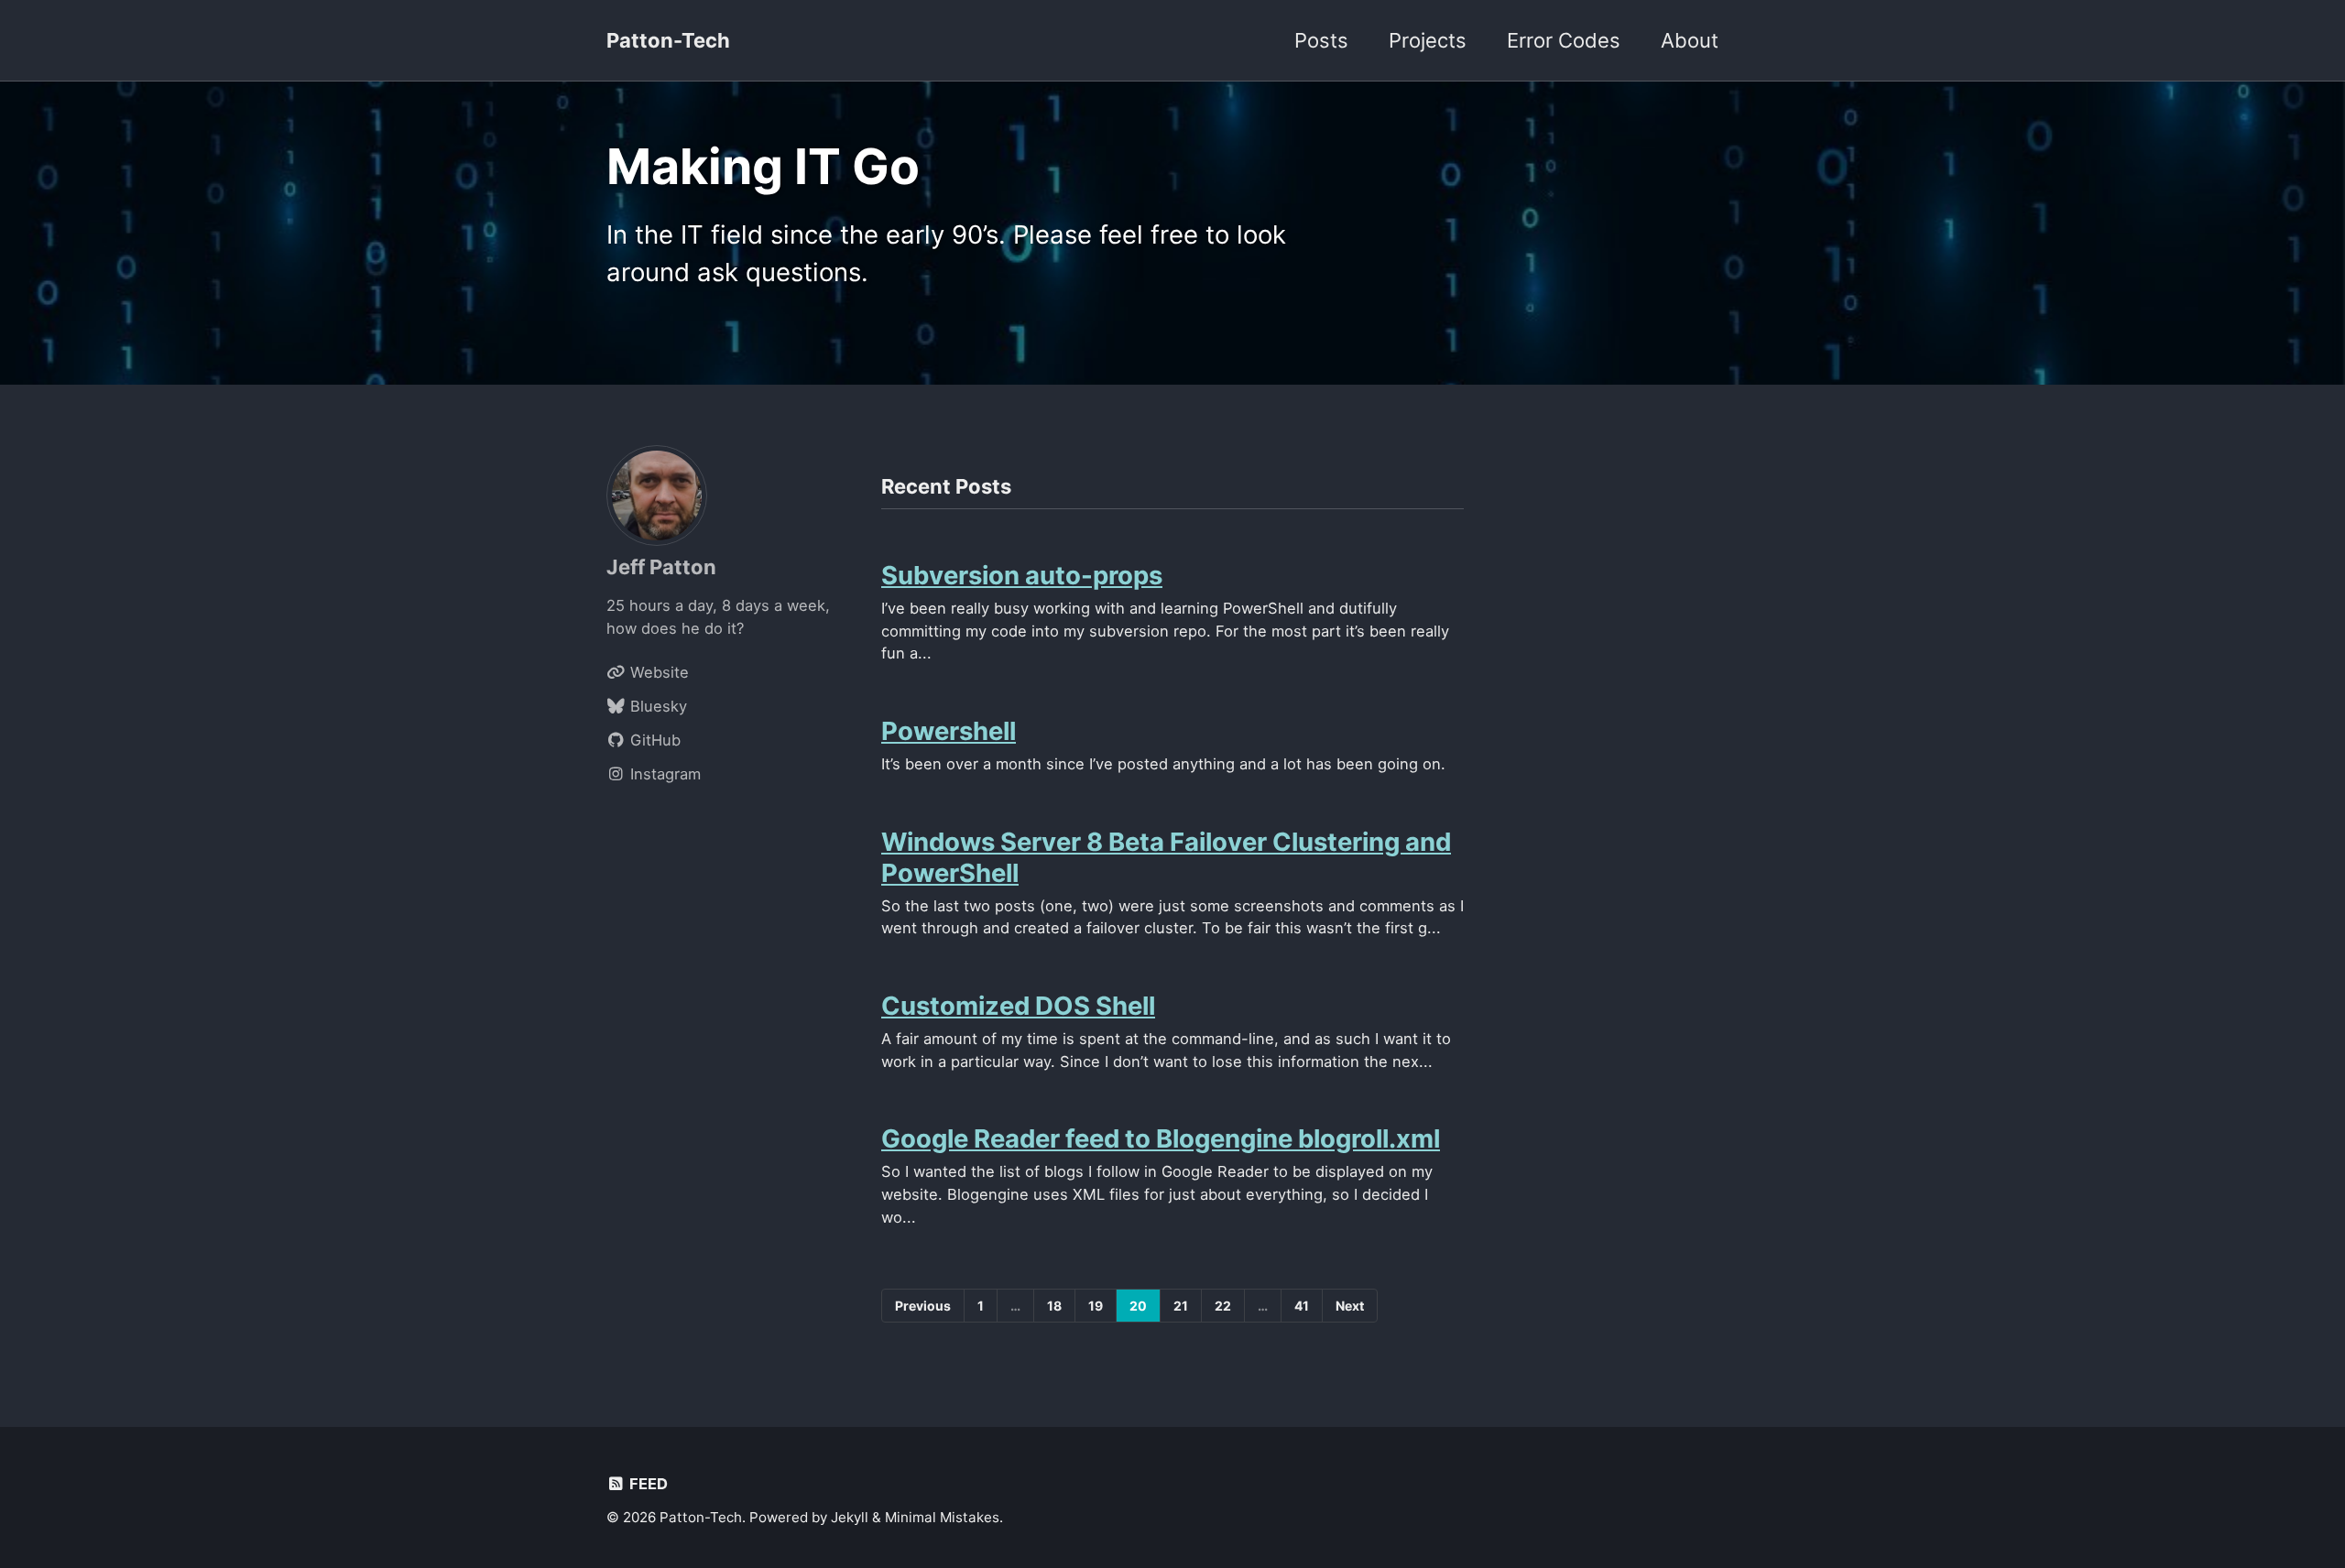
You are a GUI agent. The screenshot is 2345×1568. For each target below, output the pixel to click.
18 (1054, 1306)
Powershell (949, 731)
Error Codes (1564, 40)
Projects (1428, 40)
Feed (647, 1484)
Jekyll (850, 1517)
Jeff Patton (661, 567)
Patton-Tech (668, 40)
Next (1350, 1306)
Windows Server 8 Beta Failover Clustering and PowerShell (1166, 857)
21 (1181, 1306)
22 (1223, 1306)
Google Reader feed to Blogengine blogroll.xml (1161, 1138)
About (1690, 40)
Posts (1321, 40)
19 (1096, 1306)
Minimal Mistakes (942, 1517)
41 (1302, 1306)
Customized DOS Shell (1018, 1006)
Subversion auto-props (1022, 575)
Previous (923, 1306)
